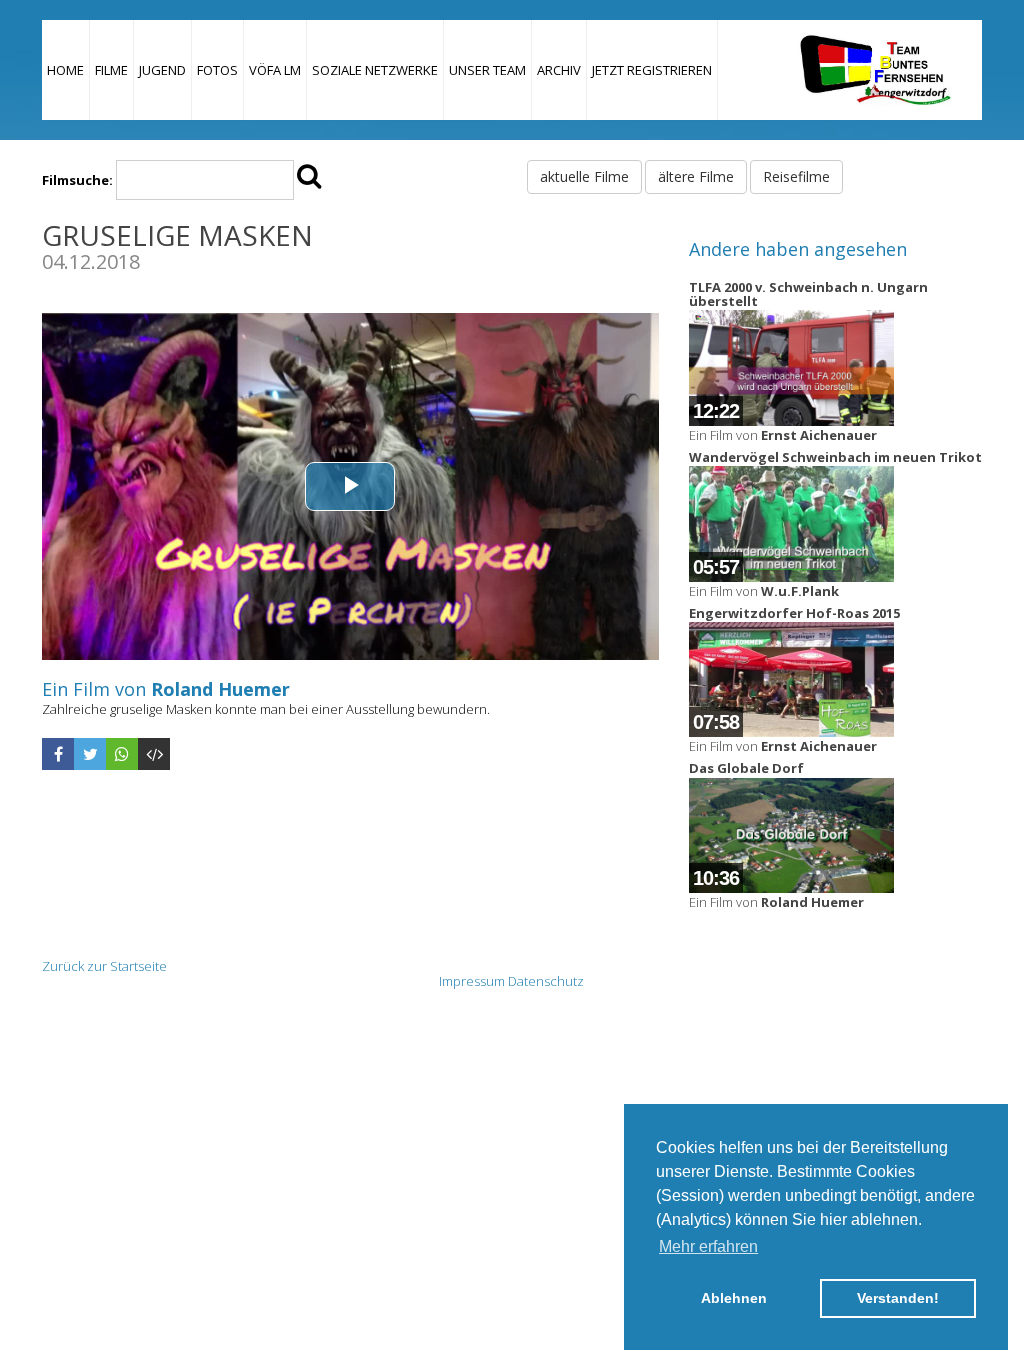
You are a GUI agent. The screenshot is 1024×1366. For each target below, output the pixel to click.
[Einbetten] (154, 754)
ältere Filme (696, 176)
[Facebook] (58, 754)
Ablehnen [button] (734, 1298)
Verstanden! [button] (898, 1298)
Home (65, 70)
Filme (111, 70)
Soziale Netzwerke (375, 70)
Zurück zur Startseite (104, 966)
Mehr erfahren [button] (708, 1246)
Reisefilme (796, 176)
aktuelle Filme (584, 176)
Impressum (472, 981)
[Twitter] (90, 754)
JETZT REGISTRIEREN (652, 70)
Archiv (559, 70)
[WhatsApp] (122, 754)
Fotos (217, 70)
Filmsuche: (77, 180)
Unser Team (487, 70)
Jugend (162, 70)
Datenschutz (546, 981)
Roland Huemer (220, 689)
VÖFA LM (275, 70)
